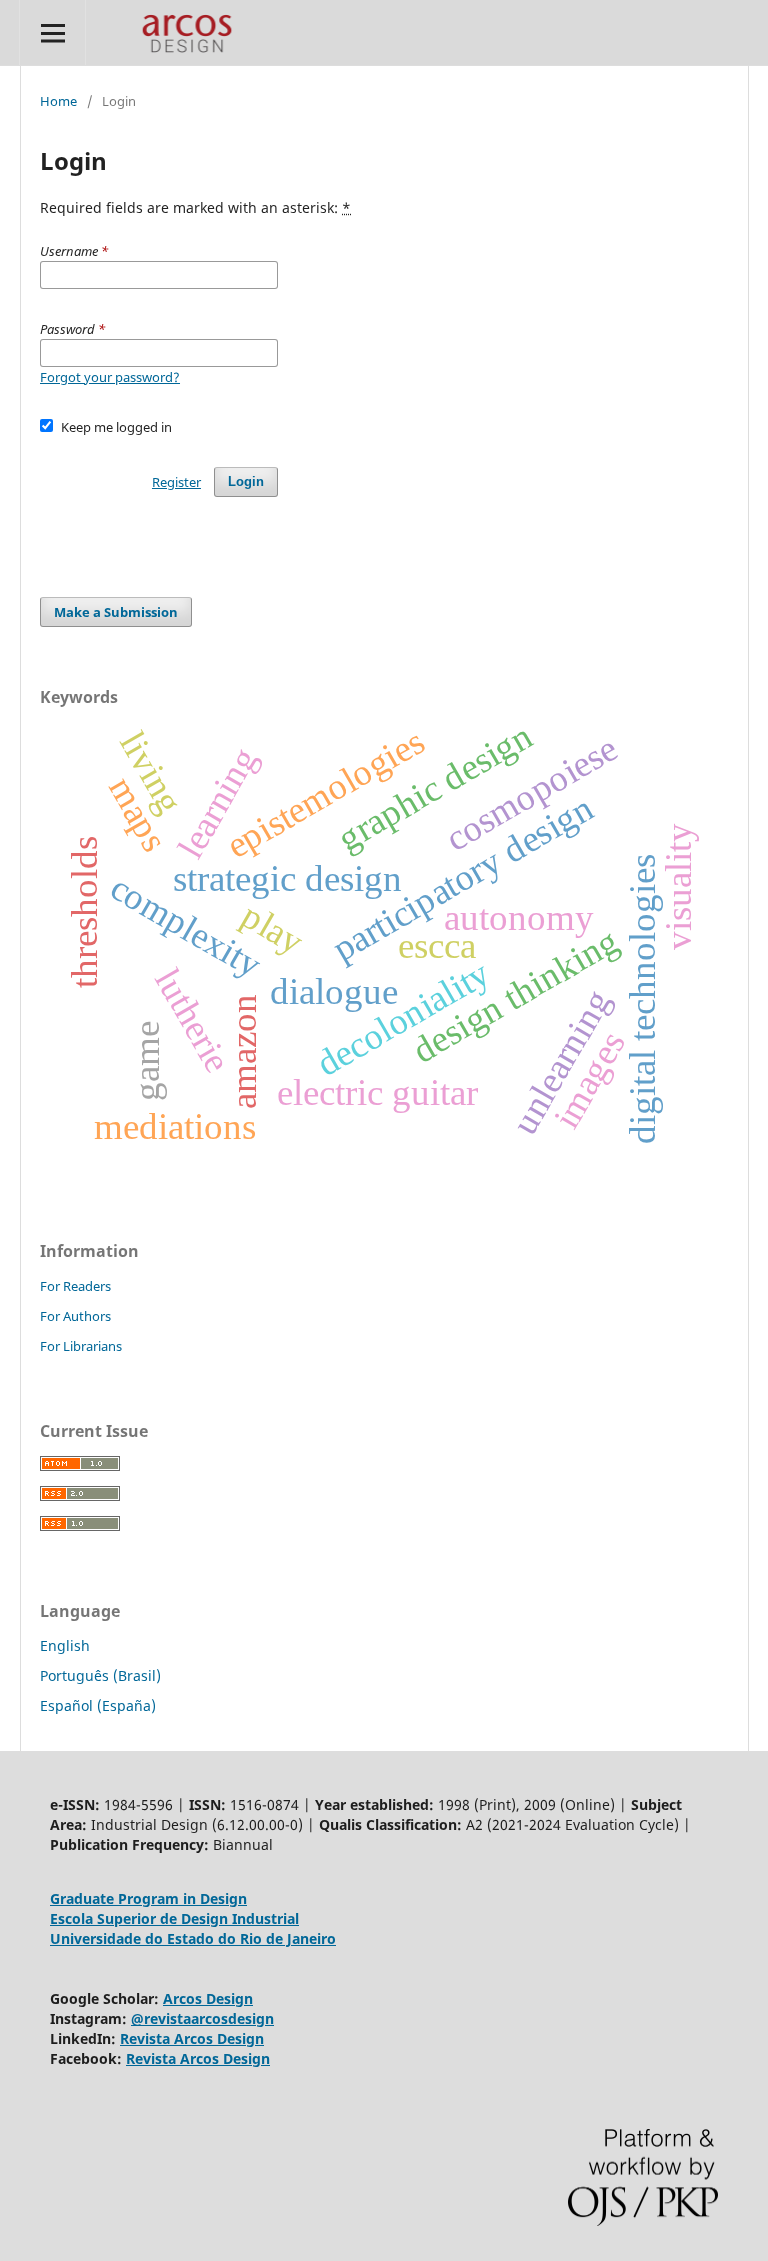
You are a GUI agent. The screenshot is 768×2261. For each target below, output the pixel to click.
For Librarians (81, 1346)
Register (176, 482)
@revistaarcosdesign (202, 2018)
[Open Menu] (52, 32)
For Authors (75, 1316)
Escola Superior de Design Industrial (174, 1918)
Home (58, 101)
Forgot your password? (110, 377)
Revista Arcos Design (192, 2038)
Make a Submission (116, 612)
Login (246, 481)
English (65, 1645)
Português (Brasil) (100, 1675)
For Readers (75, 1286)
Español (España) (98, 1705)
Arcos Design (208, 1998)
